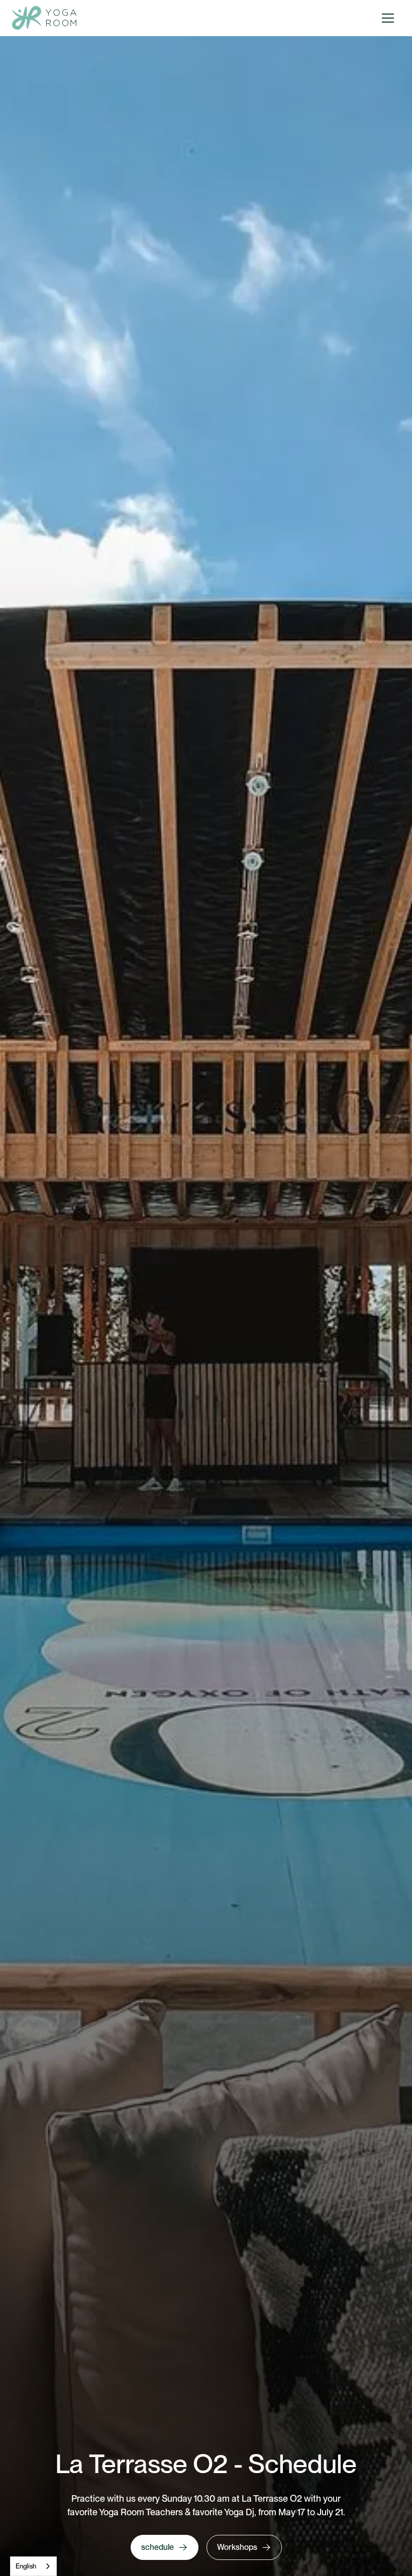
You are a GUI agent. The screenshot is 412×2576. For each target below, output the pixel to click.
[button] (388, 18)
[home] (44, 18)
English (26, 2566)
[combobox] (33, 2566)
